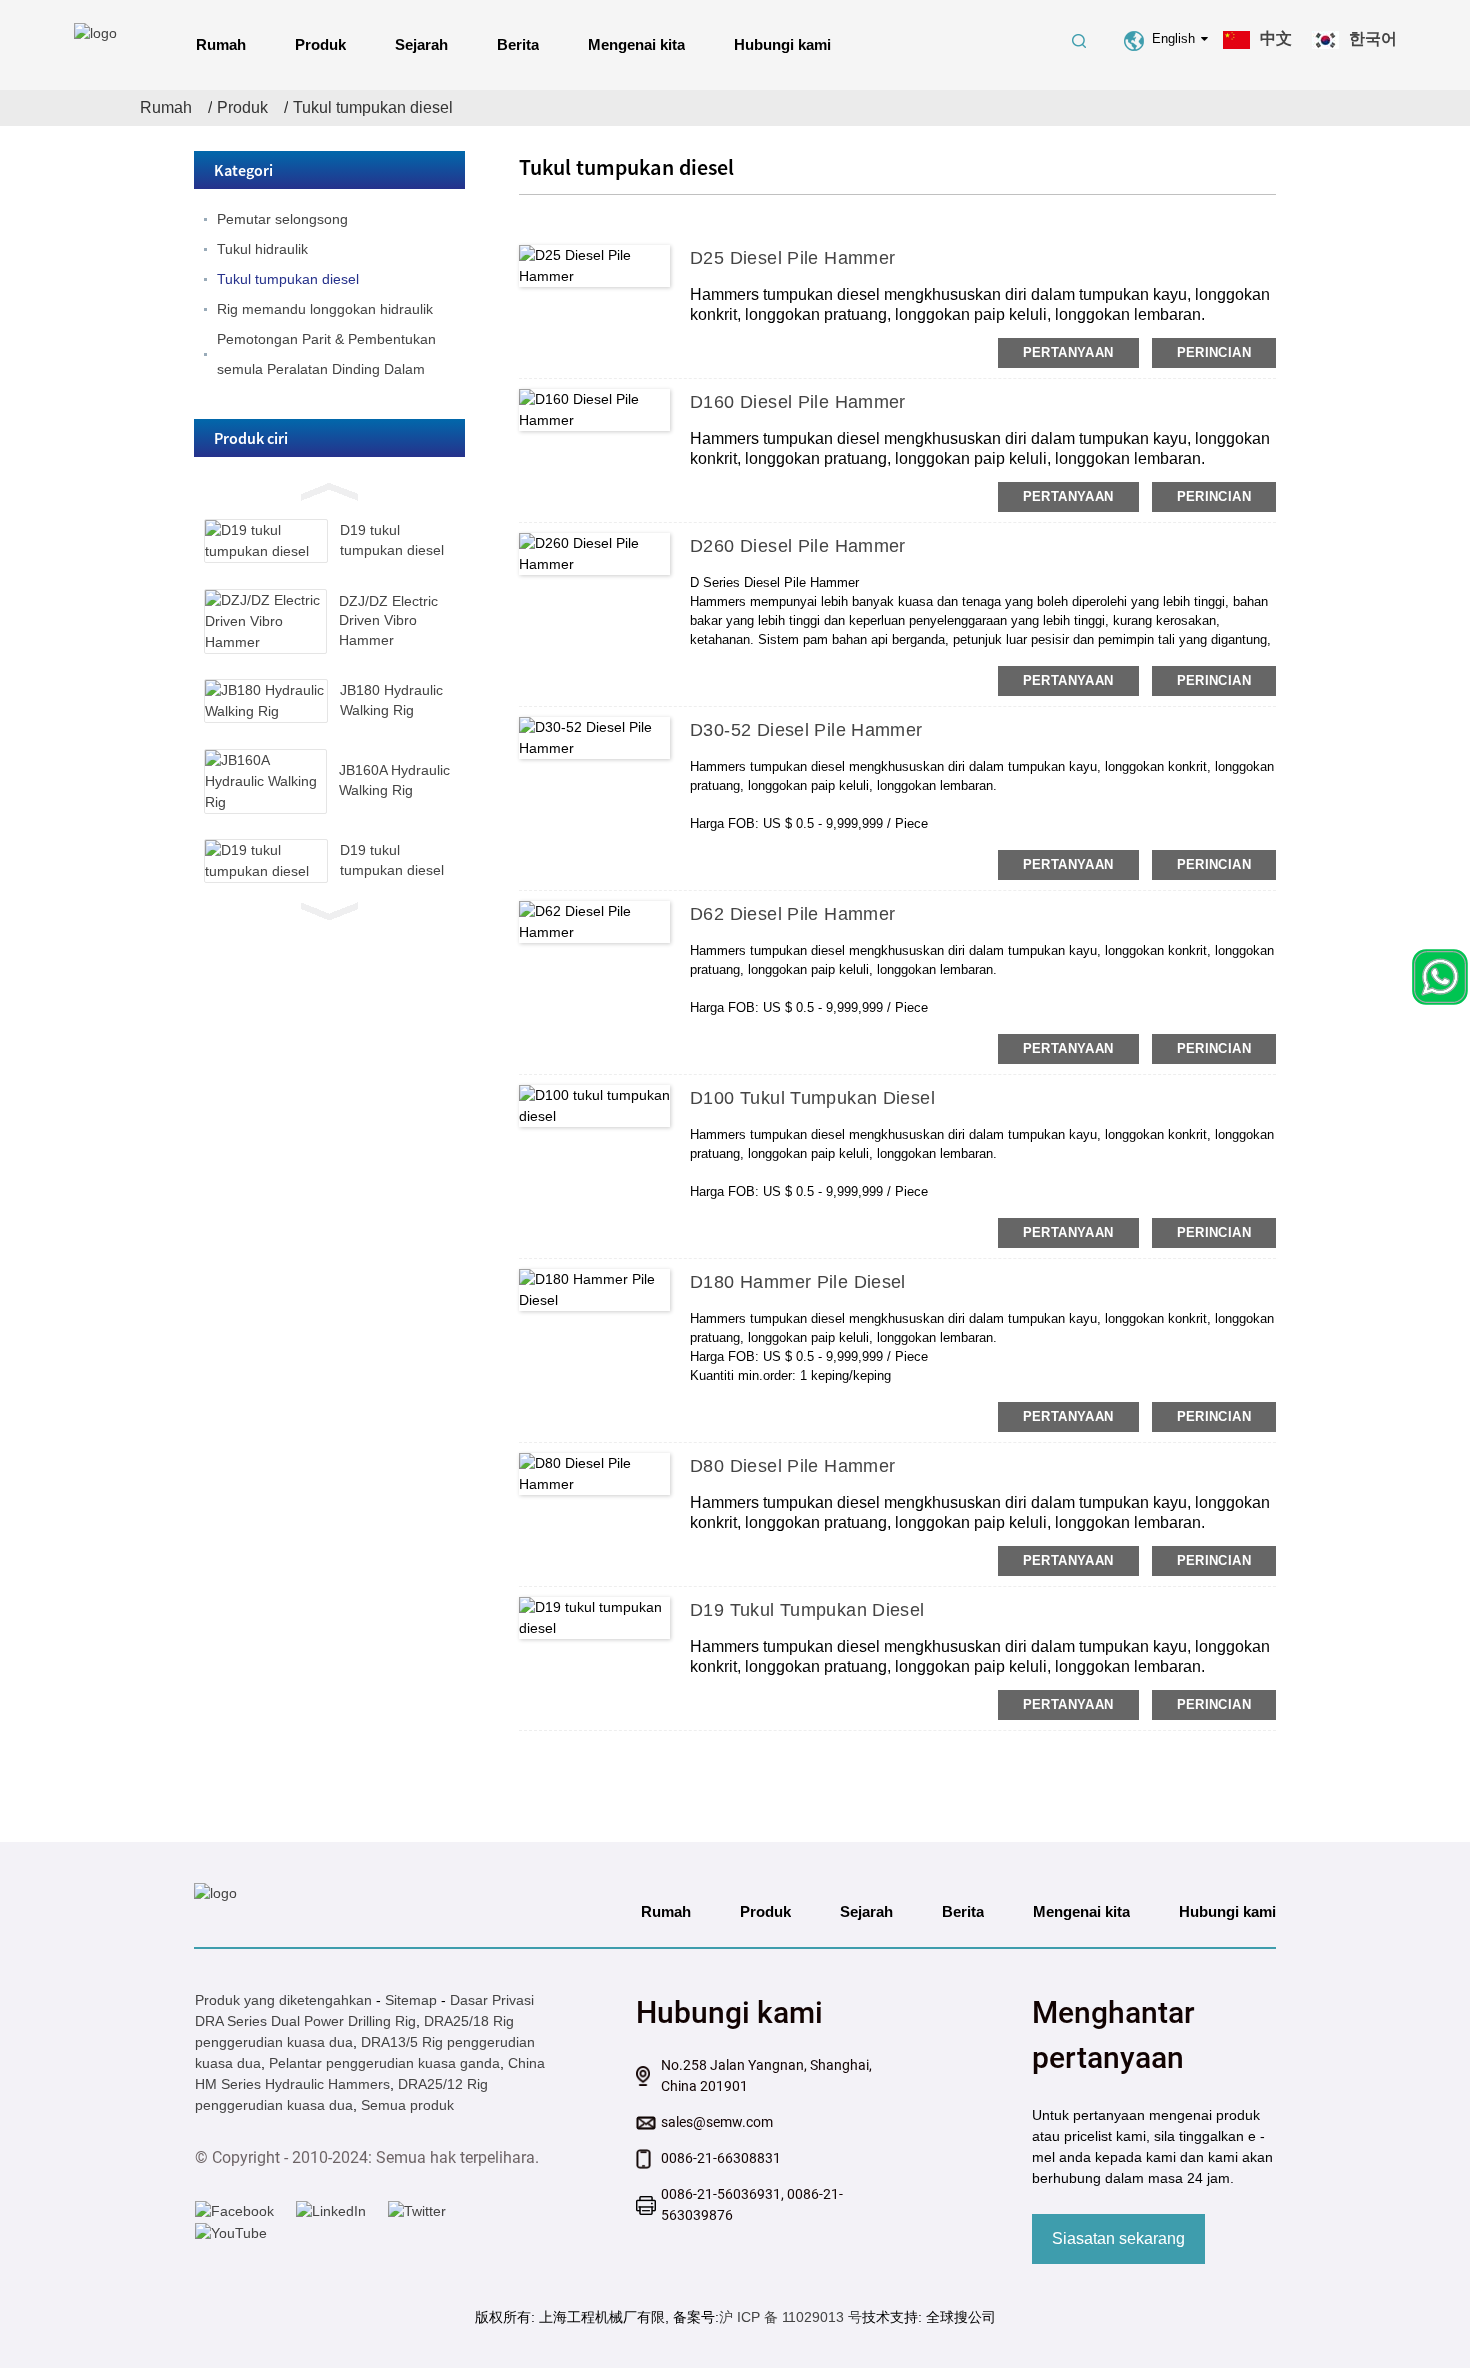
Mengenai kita (636, 44)
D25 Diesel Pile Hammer (792, 258)
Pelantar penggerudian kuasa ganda (384, 2063)
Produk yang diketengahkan (283, 2000)
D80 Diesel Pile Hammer (792, 1466)
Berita (518, 44)
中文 (1276, 38)
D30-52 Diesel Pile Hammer (806, 730)
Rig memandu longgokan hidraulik (325, 309)
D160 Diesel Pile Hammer (798, 402)
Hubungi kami (782, 44)
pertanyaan (1068, 352)
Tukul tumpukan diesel (373, 107)
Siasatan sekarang (1118, 2238)
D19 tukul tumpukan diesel (807, 1610)
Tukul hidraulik (262, 249)
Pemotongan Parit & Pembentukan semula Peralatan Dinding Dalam (326, 354)
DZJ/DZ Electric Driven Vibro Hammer (388, 620)
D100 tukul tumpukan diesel (812, 1098)
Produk (320, 44)
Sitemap (411, 2000)
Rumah (221, 44)
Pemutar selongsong (282, 219)
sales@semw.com (717, 2122)
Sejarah (421, 44)
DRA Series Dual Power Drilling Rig (305, 2021)
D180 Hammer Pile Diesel (798, 1282)
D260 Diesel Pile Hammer (798, 546)
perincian (1214, 352)
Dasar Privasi (492, 2000)
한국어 (1373, 38)
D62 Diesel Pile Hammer (792, 914)
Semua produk (407, 2105)
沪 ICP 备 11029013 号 (790, 2317)
